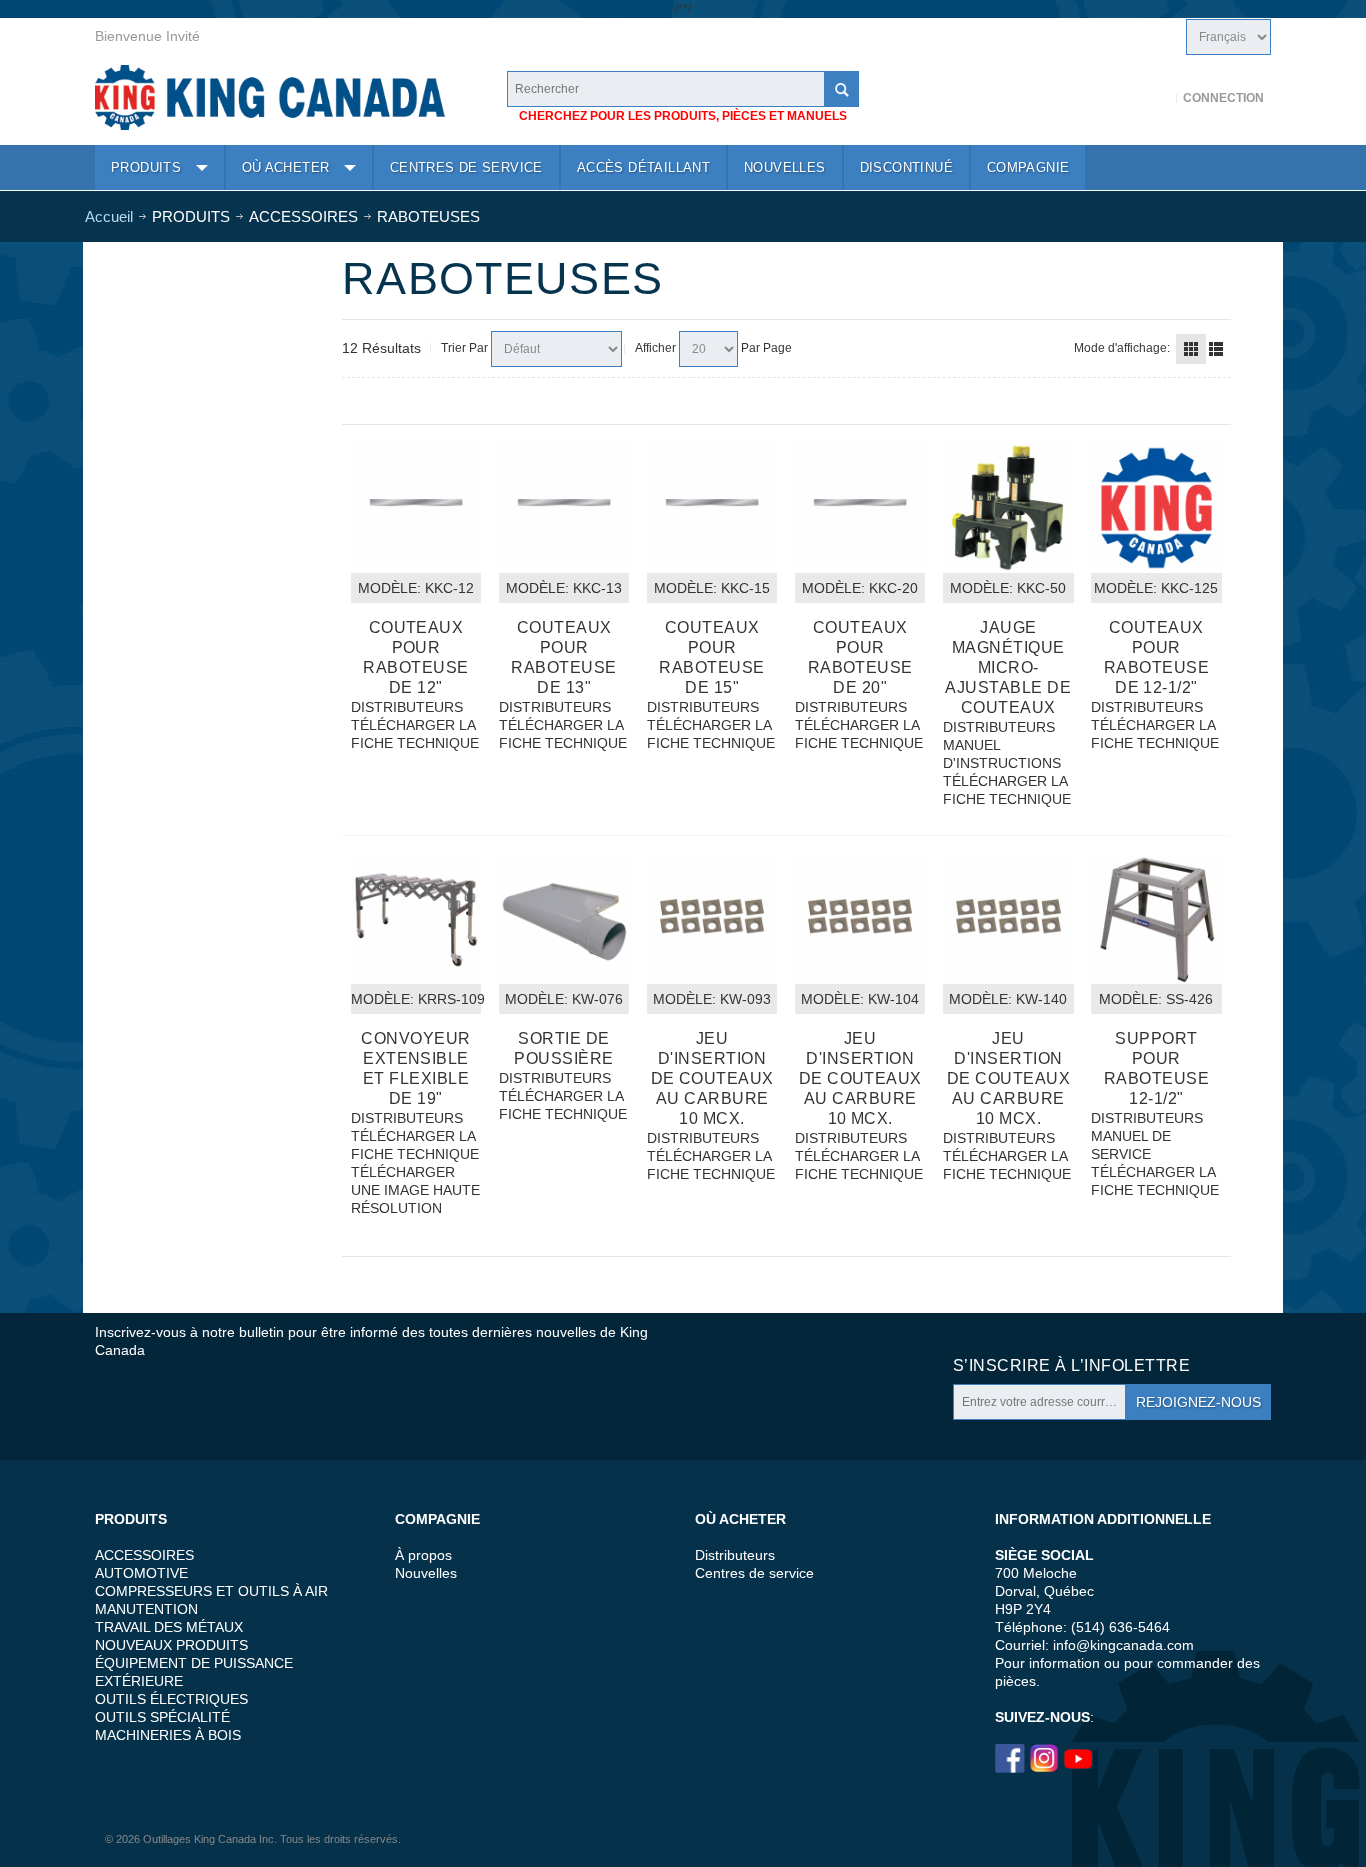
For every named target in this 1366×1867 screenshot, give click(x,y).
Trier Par (464, 348)
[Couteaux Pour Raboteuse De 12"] (416, 508)
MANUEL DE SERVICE (1131, 1145)
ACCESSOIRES (144, 1555)
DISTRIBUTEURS (407, 707)
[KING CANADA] (270, 97)
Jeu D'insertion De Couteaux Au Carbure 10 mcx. (860, 1078)
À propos (423, 1555)
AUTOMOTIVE (141, 1573)
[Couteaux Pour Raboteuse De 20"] (860, 508)
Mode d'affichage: (1122, 348)
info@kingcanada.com (1123, 1645)
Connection (1223, 98)
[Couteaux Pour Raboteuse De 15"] (712, 508)
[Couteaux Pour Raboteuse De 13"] (564, 508)
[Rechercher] (841, 89)
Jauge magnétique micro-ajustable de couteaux (1008, 667)
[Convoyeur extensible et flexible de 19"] (416, 919)
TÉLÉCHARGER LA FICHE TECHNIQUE (415, 734)
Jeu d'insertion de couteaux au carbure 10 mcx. (712, 1078)
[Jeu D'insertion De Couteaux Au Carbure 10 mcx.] (860, 919)
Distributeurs (735, 1555)
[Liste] (1216, 349)
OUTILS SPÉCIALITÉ (162, 1717)
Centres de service (754, 1573)
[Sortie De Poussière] (564, 919)
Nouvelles (426, 1573)
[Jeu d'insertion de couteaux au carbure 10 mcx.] (712, 919)
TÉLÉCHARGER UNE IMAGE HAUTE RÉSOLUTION (415, 1190)
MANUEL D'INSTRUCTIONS (1002, 754)
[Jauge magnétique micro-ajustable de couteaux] (1008, 508)
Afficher (655, 348)
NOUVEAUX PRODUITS (171, 1645)
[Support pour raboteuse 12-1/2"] (1156, 919)
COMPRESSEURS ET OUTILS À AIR (211, 1591)
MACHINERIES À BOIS (168, 1735)
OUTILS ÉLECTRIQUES (171, 1699)
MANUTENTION (146, 1609)
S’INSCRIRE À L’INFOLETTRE (1071, 1365)
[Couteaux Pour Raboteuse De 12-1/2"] (1156, 508)
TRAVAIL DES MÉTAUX (169, 1627)
